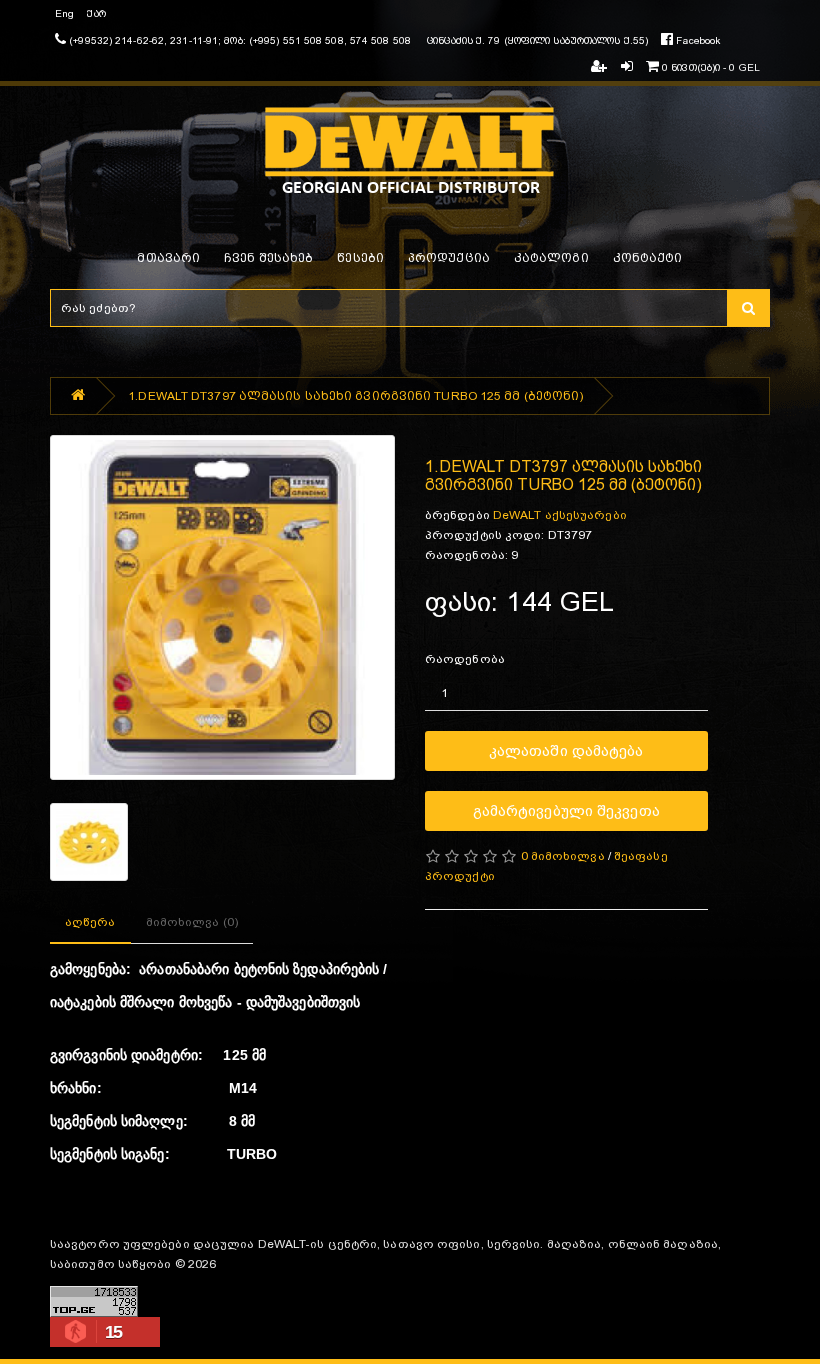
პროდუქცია (449, 258)
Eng (64, 13)
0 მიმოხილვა (563, 856)
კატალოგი (551, 258)
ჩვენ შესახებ (268, 258)
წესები (360, 258)
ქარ (96, 13)
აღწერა (90, 922)
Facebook (696, 40)
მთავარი (168, 258)
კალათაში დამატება (566, 750)
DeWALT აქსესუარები (560, 515)
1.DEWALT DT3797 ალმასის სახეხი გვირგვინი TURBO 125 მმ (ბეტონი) (355, 396)
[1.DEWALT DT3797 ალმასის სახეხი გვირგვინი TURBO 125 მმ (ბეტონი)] (222, 607)
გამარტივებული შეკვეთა (566, 810)
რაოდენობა (465, 659)
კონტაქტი (648, 258)
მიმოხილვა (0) (192, 922)
